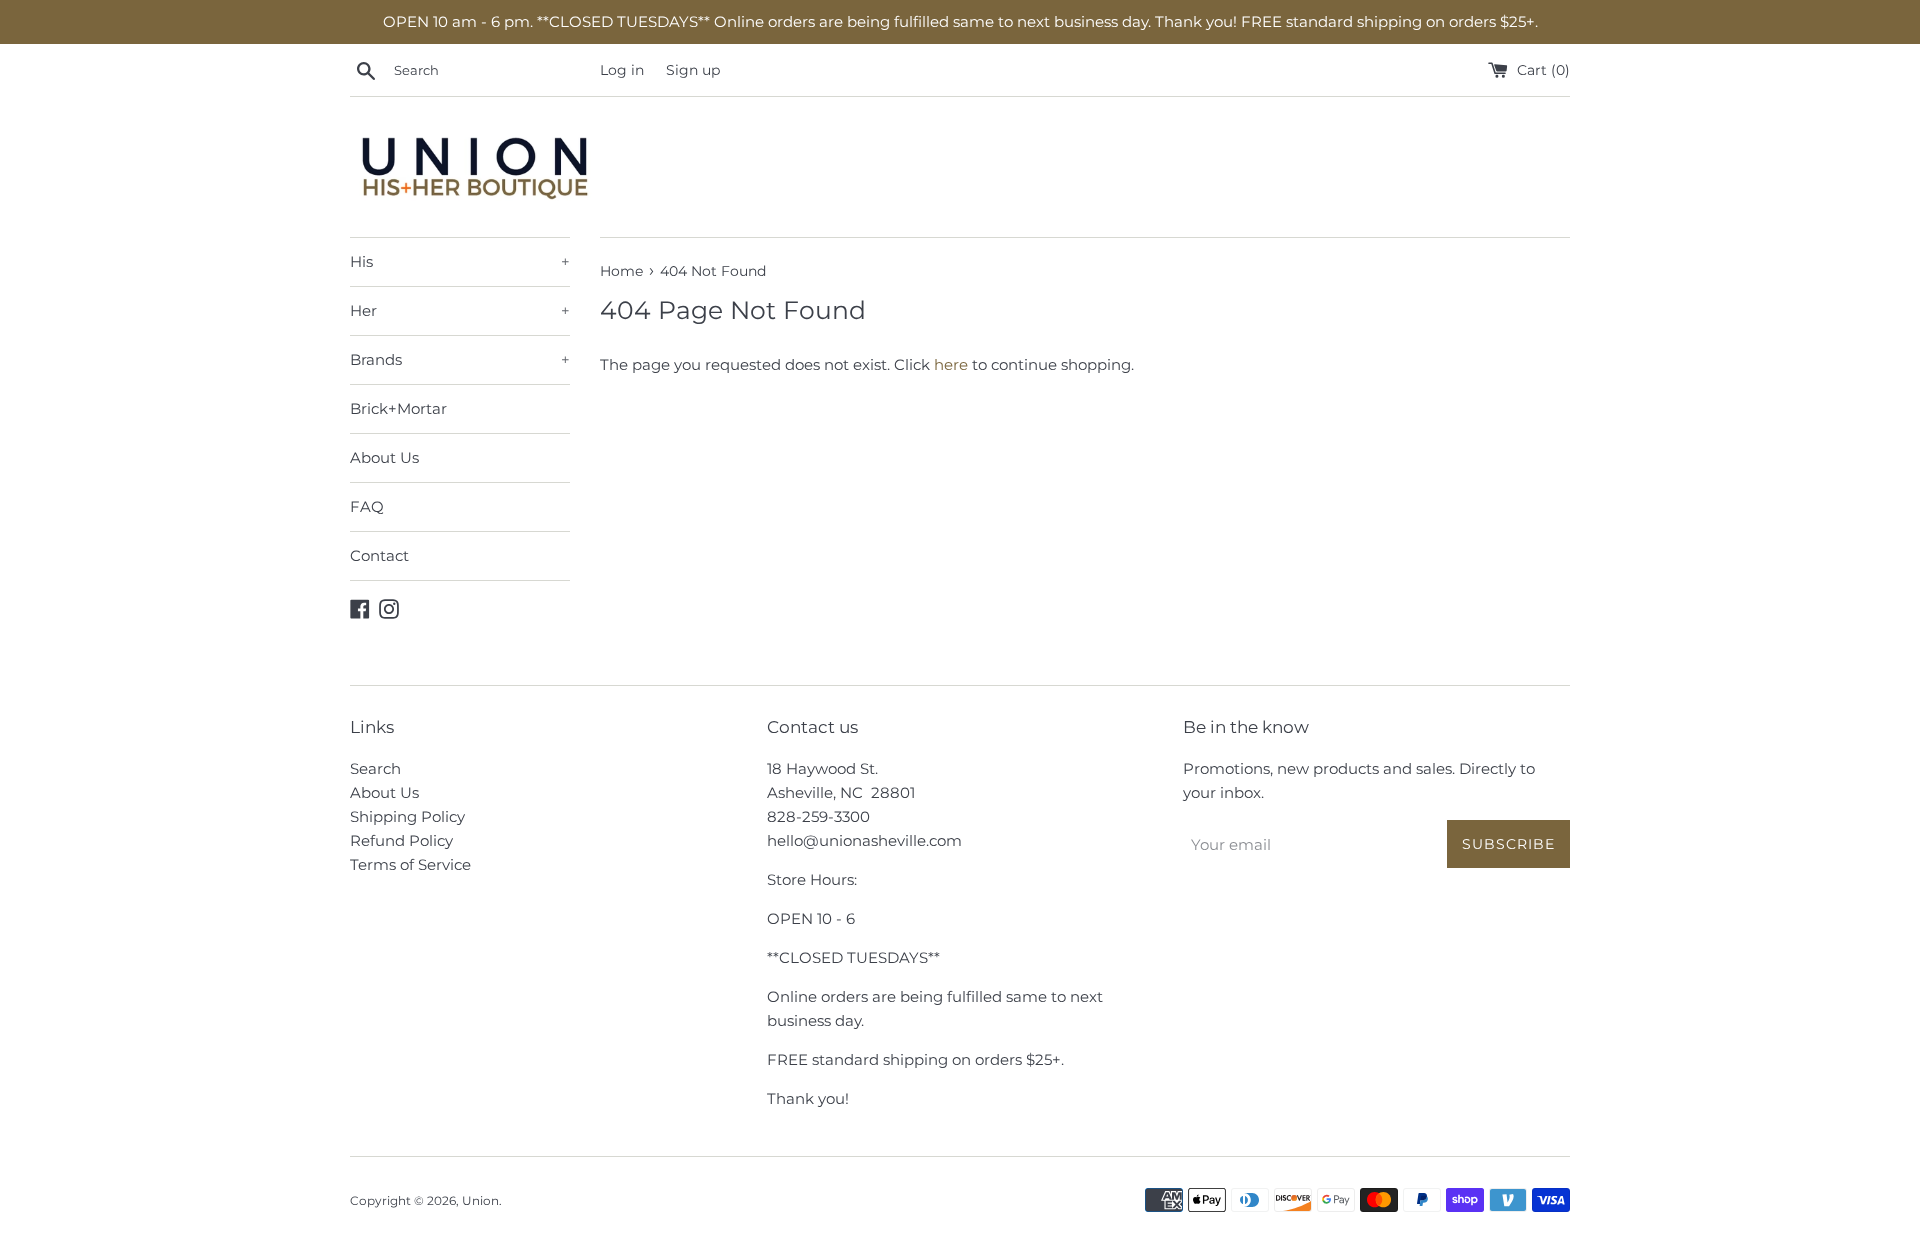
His (460, 261)
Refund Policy (401, 840)
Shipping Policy (407, 816)
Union (480, 1200)
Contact (379, 555)
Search (375, 768)
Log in (622, 70)
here (951, 364)
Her (460, 310)
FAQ (367, 506)
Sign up (693, 70)
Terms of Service (410, 864)
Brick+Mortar (398, 408)
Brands (460, 359)
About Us (384, 457)
